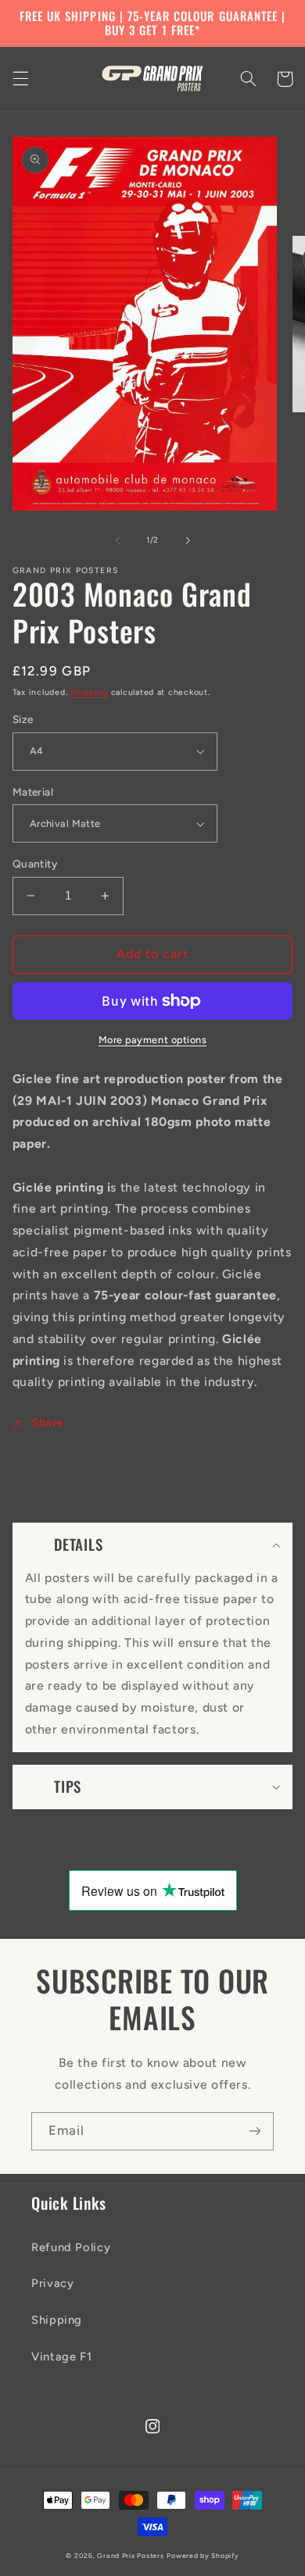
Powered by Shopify (203, 2556)
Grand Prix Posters (130, 2556)
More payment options (153, 1040)
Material (33, 792)
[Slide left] (117, 540)
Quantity (35, 864)
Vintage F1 (61, 2357)
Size (23, 719)
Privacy (52, 2283)
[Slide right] (188, 540)
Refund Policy (71, 2247)
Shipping (89, 692)
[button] (20, 79)
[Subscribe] (255, 2131)
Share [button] (47, 1423)
